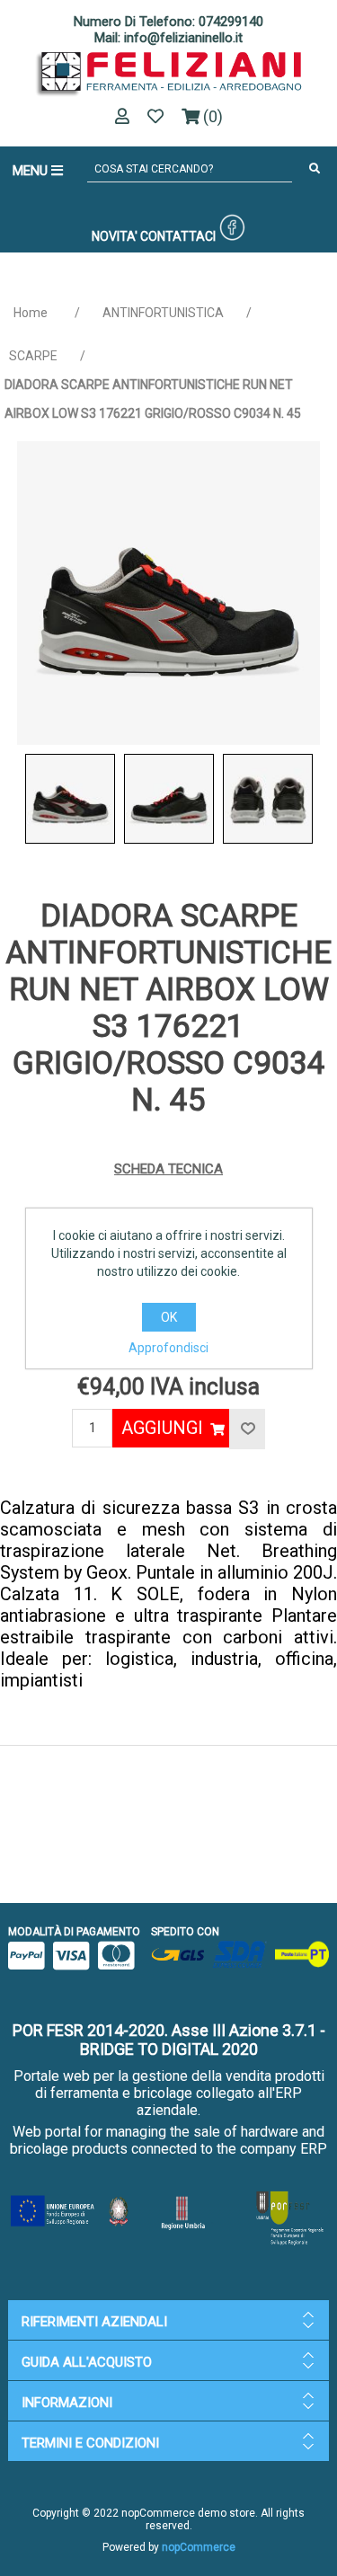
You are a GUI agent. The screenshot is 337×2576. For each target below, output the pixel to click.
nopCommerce (199, 2547)
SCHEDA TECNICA (168, 1169)
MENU (32, 171)
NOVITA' (115, 236)
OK (169, 1317)
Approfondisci (168, 1348)
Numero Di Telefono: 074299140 (168, 22)
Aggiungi (162, 1428)
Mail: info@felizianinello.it (168, 38)
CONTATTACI (178, 236)
